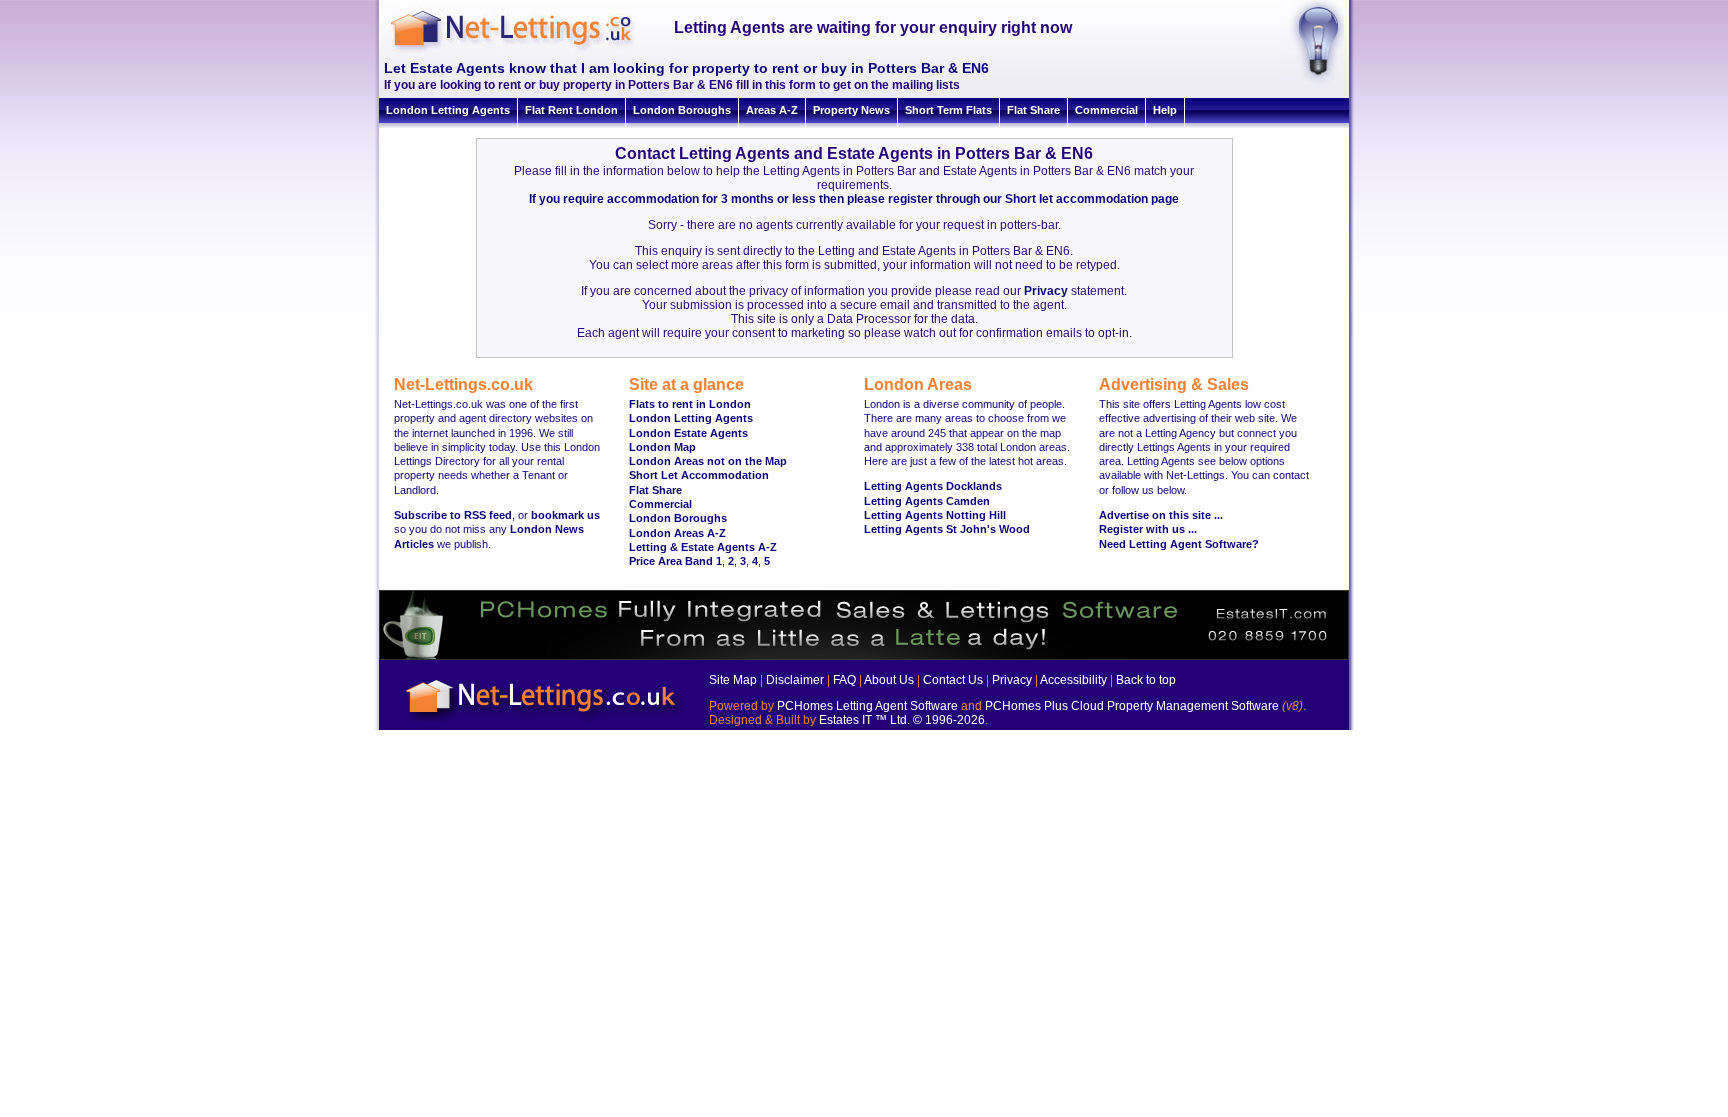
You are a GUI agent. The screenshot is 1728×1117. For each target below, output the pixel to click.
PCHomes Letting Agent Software (867, 706)
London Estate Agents (688, 433)
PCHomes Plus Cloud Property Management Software (1132, 706)
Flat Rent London (571, 110)
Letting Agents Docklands (933, 486)
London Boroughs (682, 110)
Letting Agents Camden (927, 501)
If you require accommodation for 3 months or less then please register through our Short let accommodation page (854, 199)
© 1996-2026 (949, 720)
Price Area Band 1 (675, 561)
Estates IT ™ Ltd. (864, 720)
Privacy (1046, 291)
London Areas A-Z (677, 533)
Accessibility (1073, 680)
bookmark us (565, 515)
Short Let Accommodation (699, 475)
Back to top (1146, 680)
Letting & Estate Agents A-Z (703, 547)
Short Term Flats (948, 110)
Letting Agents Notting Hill (935, 515)
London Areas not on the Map (708, 461)
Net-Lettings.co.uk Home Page (544, 722)
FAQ (844, 680)
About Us (889, 680)
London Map (662, 447)
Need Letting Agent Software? (1179, 544)
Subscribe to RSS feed (453, 515)
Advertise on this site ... (1161, 515)
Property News (851, 110)
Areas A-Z (772, 110)
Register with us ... (1148, 529)
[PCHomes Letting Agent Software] (864, 656)
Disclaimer (795, 680)
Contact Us (953, 680)
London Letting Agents (448, 110)
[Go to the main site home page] (529, 50)
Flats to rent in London (690, 404)
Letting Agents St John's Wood (947, 529)
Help (1165, 110)
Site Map (733, 680)
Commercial (1106, 110)
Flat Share (1033, 110)
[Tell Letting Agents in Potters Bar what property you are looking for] (1311, 79)
